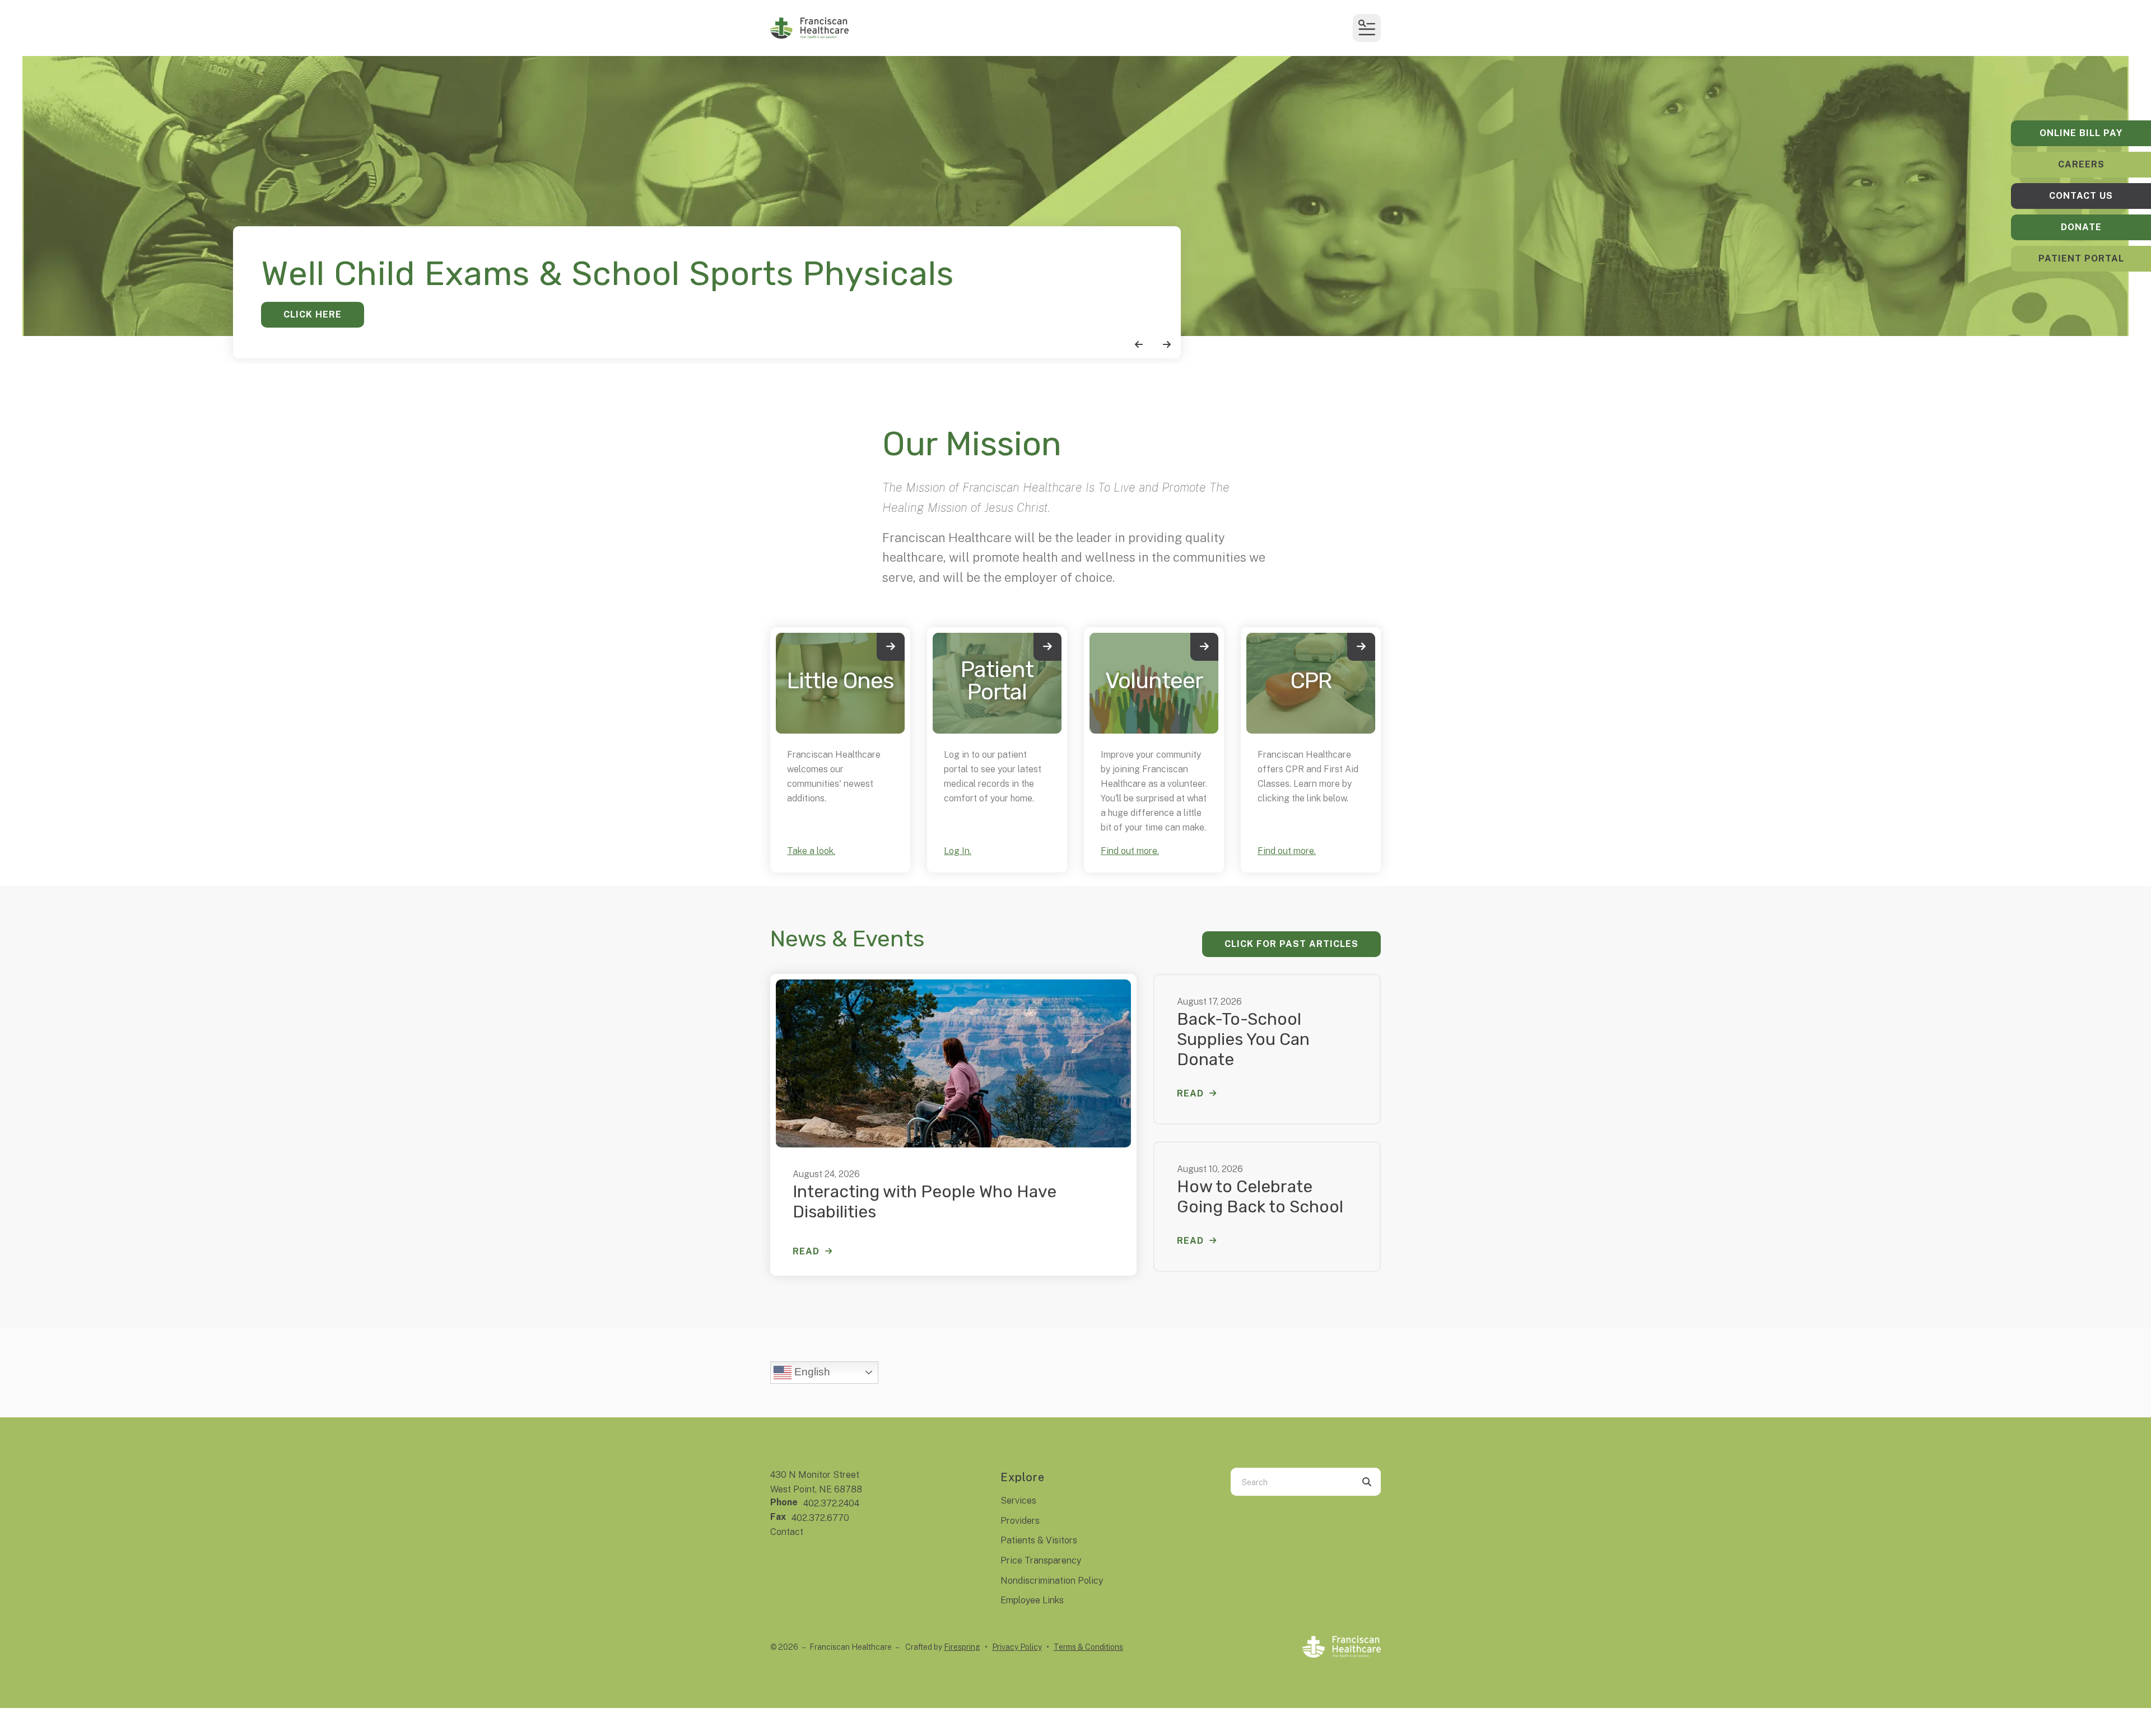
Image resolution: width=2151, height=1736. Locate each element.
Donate (2081, 227)
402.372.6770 (820, 1518)
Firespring (962, 1647)
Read (806, 1251)
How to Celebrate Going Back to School (1260, 1197)
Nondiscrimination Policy (1052, 1581)
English (811, 1372)
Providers (1020, 1521)
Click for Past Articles (1291, 944)
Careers (2081, 164)
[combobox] (1292, 1482)
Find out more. (1130, 851)
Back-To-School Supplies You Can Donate (1243, 1039)
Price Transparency (1041, 1560)
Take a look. (811, 851)
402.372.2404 (831, 1503)
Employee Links (1032, 1600)
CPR (1311, 681)
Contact (787, 1532)
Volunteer (1154, 681)
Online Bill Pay (2081, 133)
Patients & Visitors (1039, 1540)
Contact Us (2081, 196)
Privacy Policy (1017, 1647)
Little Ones (840, 681)
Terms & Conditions (1088, 1647)
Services (1018, 1501)
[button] (1367, 28)
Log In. (958, 851)
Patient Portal (2081, 258)
